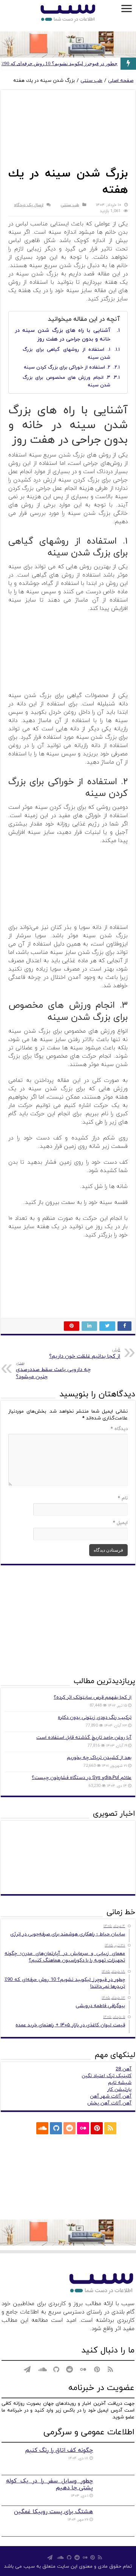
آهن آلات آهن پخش (109, 2103)
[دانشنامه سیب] (68, 14)
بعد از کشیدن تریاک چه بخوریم (99, 1758)
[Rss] (110, 2128)
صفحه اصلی (121, 81)
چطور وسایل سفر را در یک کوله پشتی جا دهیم (50, 2484)
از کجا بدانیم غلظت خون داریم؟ (85, 1353)
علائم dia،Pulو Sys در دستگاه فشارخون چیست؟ (82, 1778)
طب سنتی (91, 81)
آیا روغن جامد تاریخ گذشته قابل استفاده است (84, 1738)
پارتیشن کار (119, 2090)
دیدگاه (119, 1429)
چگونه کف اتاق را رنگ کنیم (59, 2450)
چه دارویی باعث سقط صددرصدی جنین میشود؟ (53, 1370)
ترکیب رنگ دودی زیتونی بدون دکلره (95, 1718)
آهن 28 (124, 2069)
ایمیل (120, 1523)
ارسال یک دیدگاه (29, 205)
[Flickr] (83, 2128)
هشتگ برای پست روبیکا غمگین (53, 2512)
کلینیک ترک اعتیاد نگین (107, 2076)
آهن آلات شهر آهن (111, 2096)
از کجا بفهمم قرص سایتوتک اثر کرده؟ (93, 1698)
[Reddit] (70, 2128)
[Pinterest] (97, 2128)
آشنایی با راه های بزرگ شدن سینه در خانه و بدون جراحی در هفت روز (63, 335)
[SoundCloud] (42, 2128)
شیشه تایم (120, 2083)
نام (123, 1498)
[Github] (56, 2128)
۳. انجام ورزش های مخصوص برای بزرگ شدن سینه (66, 382)
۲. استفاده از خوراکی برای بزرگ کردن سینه (67, 367)
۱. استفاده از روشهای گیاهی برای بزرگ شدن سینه (66, 354)
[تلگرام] (27, 2128)
